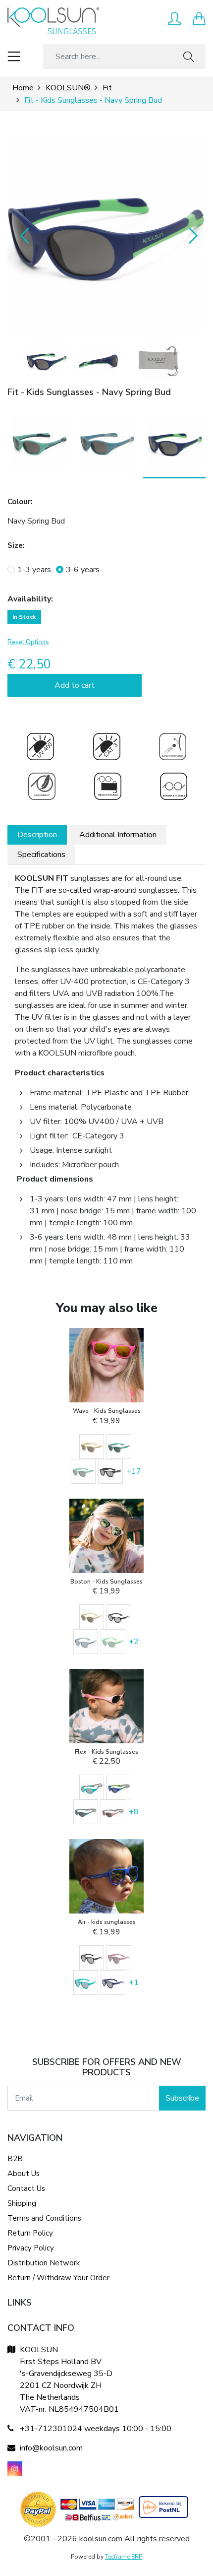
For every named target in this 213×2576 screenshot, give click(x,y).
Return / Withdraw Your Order (58, 2278)
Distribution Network (44, 2263)
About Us (24, 2174)
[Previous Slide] (22, 235)
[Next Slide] (191, 235)
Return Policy (30, 2233)
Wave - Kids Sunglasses (107, 1411)
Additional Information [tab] (118, 835)
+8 (134, 1812)
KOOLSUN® (68, 88)
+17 (134, 1471)
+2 (134, 1642)
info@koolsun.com (51, 2448)
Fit (107, 88)
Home (23, 88)
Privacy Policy (31, 2248)
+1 (134, 1982)
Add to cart (75, 685)
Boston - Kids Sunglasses (106, 1582)
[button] (106, 235)
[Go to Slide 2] (98, 361)
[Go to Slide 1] (47, 361)
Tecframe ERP (124, 2557)
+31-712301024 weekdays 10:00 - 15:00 (96, 2429)
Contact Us (26, 2188)
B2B (15, 2159)
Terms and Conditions (44, 2218)
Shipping (22, 2203)
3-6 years (83, 570)
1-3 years (34, 570)
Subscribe (182, 2098)
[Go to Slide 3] (158, 361)
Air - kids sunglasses (107, 1922)
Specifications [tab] (41, 855)
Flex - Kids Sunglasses (106, 1752)
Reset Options (28, 642)
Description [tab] (37, 835)
